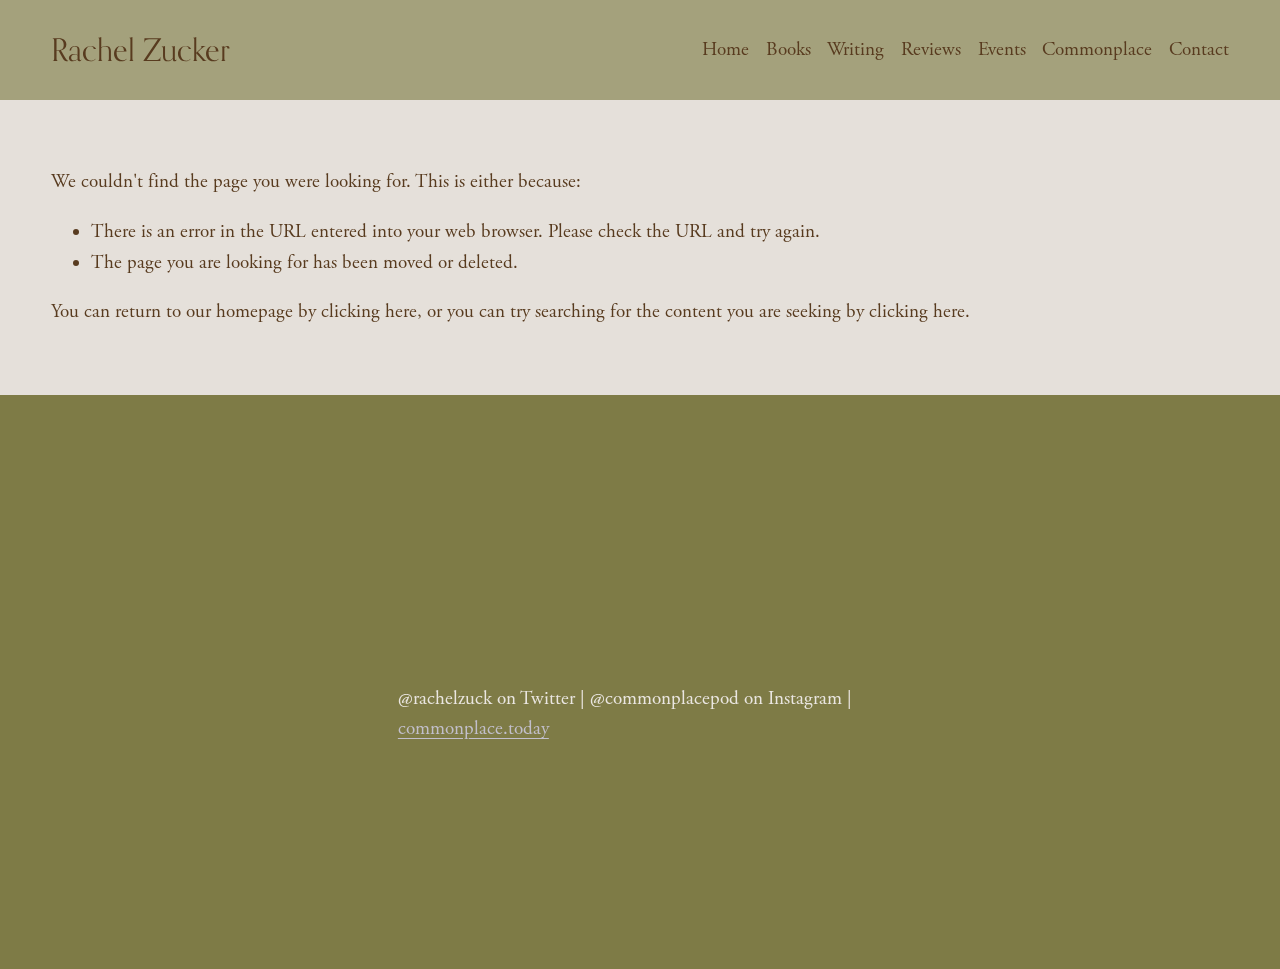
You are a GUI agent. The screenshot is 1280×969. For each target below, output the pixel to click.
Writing (855, 50)
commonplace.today (473, 729)
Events (1002, 50)
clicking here (369, 312)
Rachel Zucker (140, 49)
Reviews (931, 50)
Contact (1199, 50)
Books (788, 50)
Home (725, 50)
